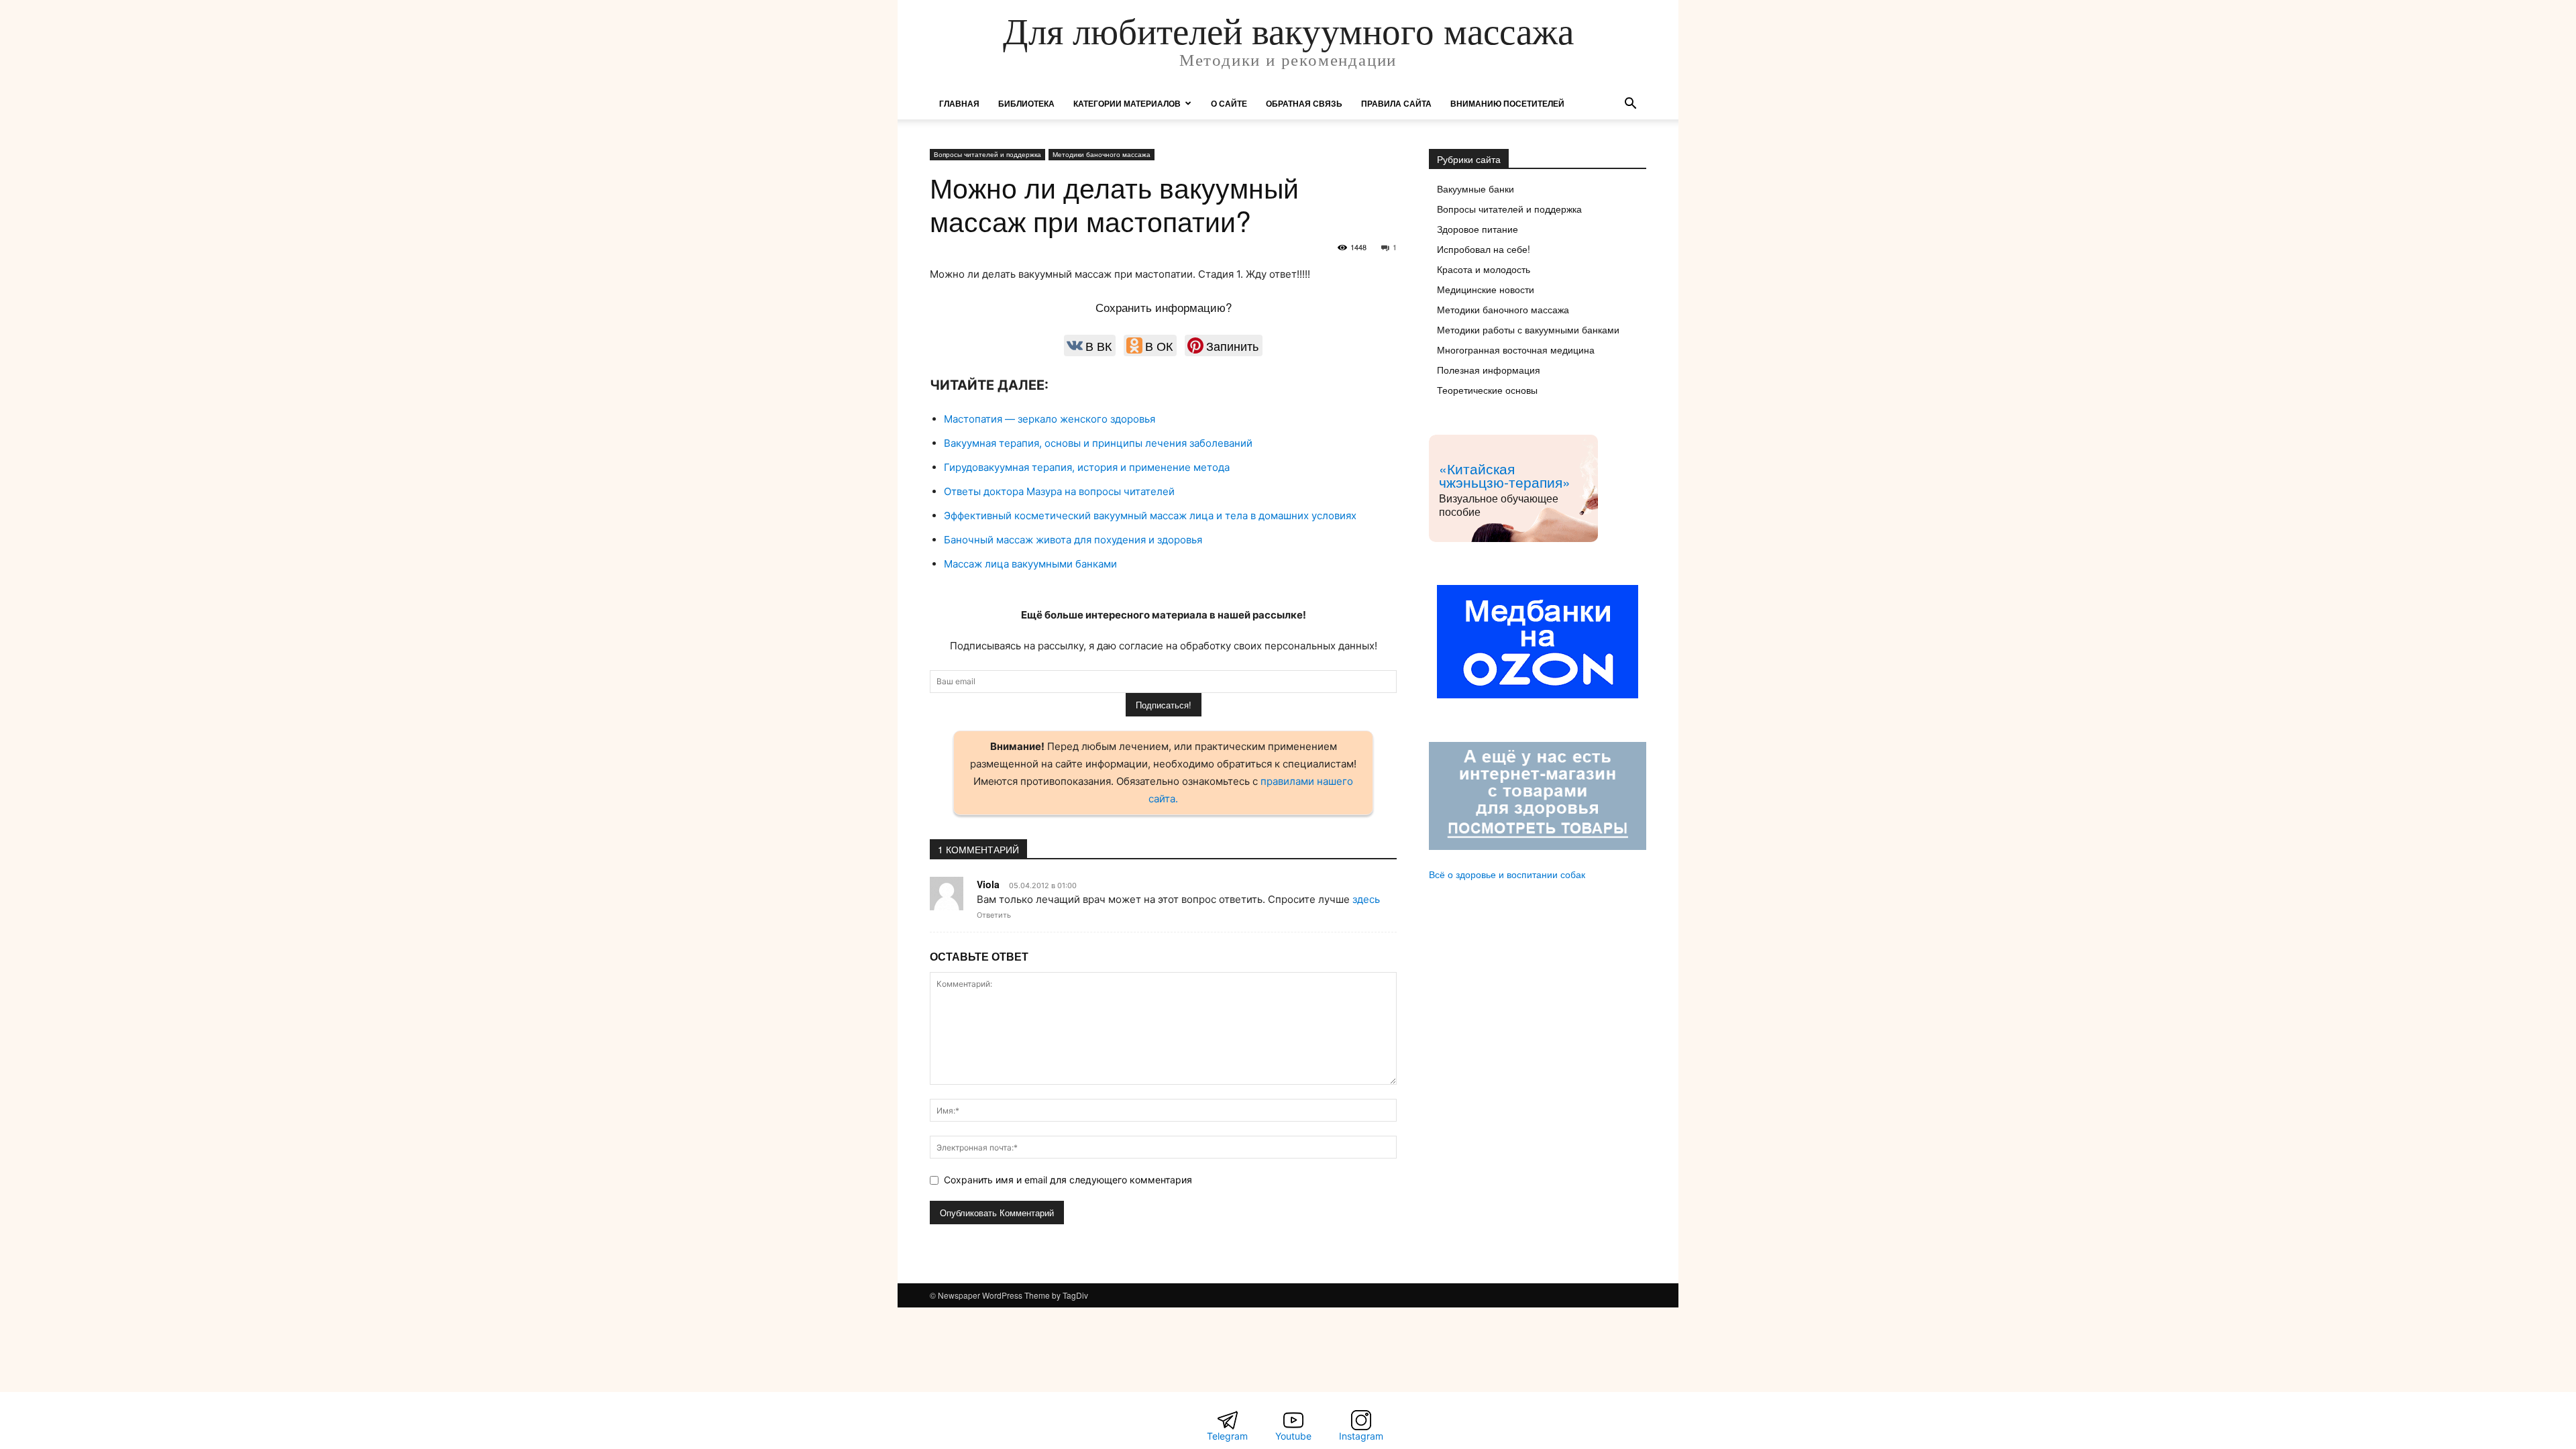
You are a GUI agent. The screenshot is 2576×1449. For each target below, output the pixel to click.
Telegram (1227, 1436)
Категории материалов (1127, 103)
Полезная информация (1489, 370)
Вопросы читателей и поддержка (987, 154)
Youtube (1293, 1436)
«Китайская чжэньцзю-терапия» (1505, 475)
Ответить (994, 915)
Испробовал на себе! (1484, 249)
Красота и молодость (1484, 269)
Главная (959, 103)
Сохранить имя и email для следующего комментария (1068, 1180)
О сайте (1229, 103)
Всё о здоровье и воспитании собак (1507, 874)
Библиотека (1026, 103)
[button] (1630, 105)
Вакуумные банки (1475, 189)
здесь (1366, 899)
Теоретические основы (1487, 390)
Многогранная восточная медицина (1516, 350)
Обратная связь (1304, 103)
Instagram (1361, 1436)
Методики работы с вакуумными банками (1528, 329)
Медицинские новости (1486, 289)
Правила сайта (1396, 103)
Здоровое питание (1478, 229)
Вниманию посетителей (1507, 103)
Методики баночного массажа (1102, 154)
